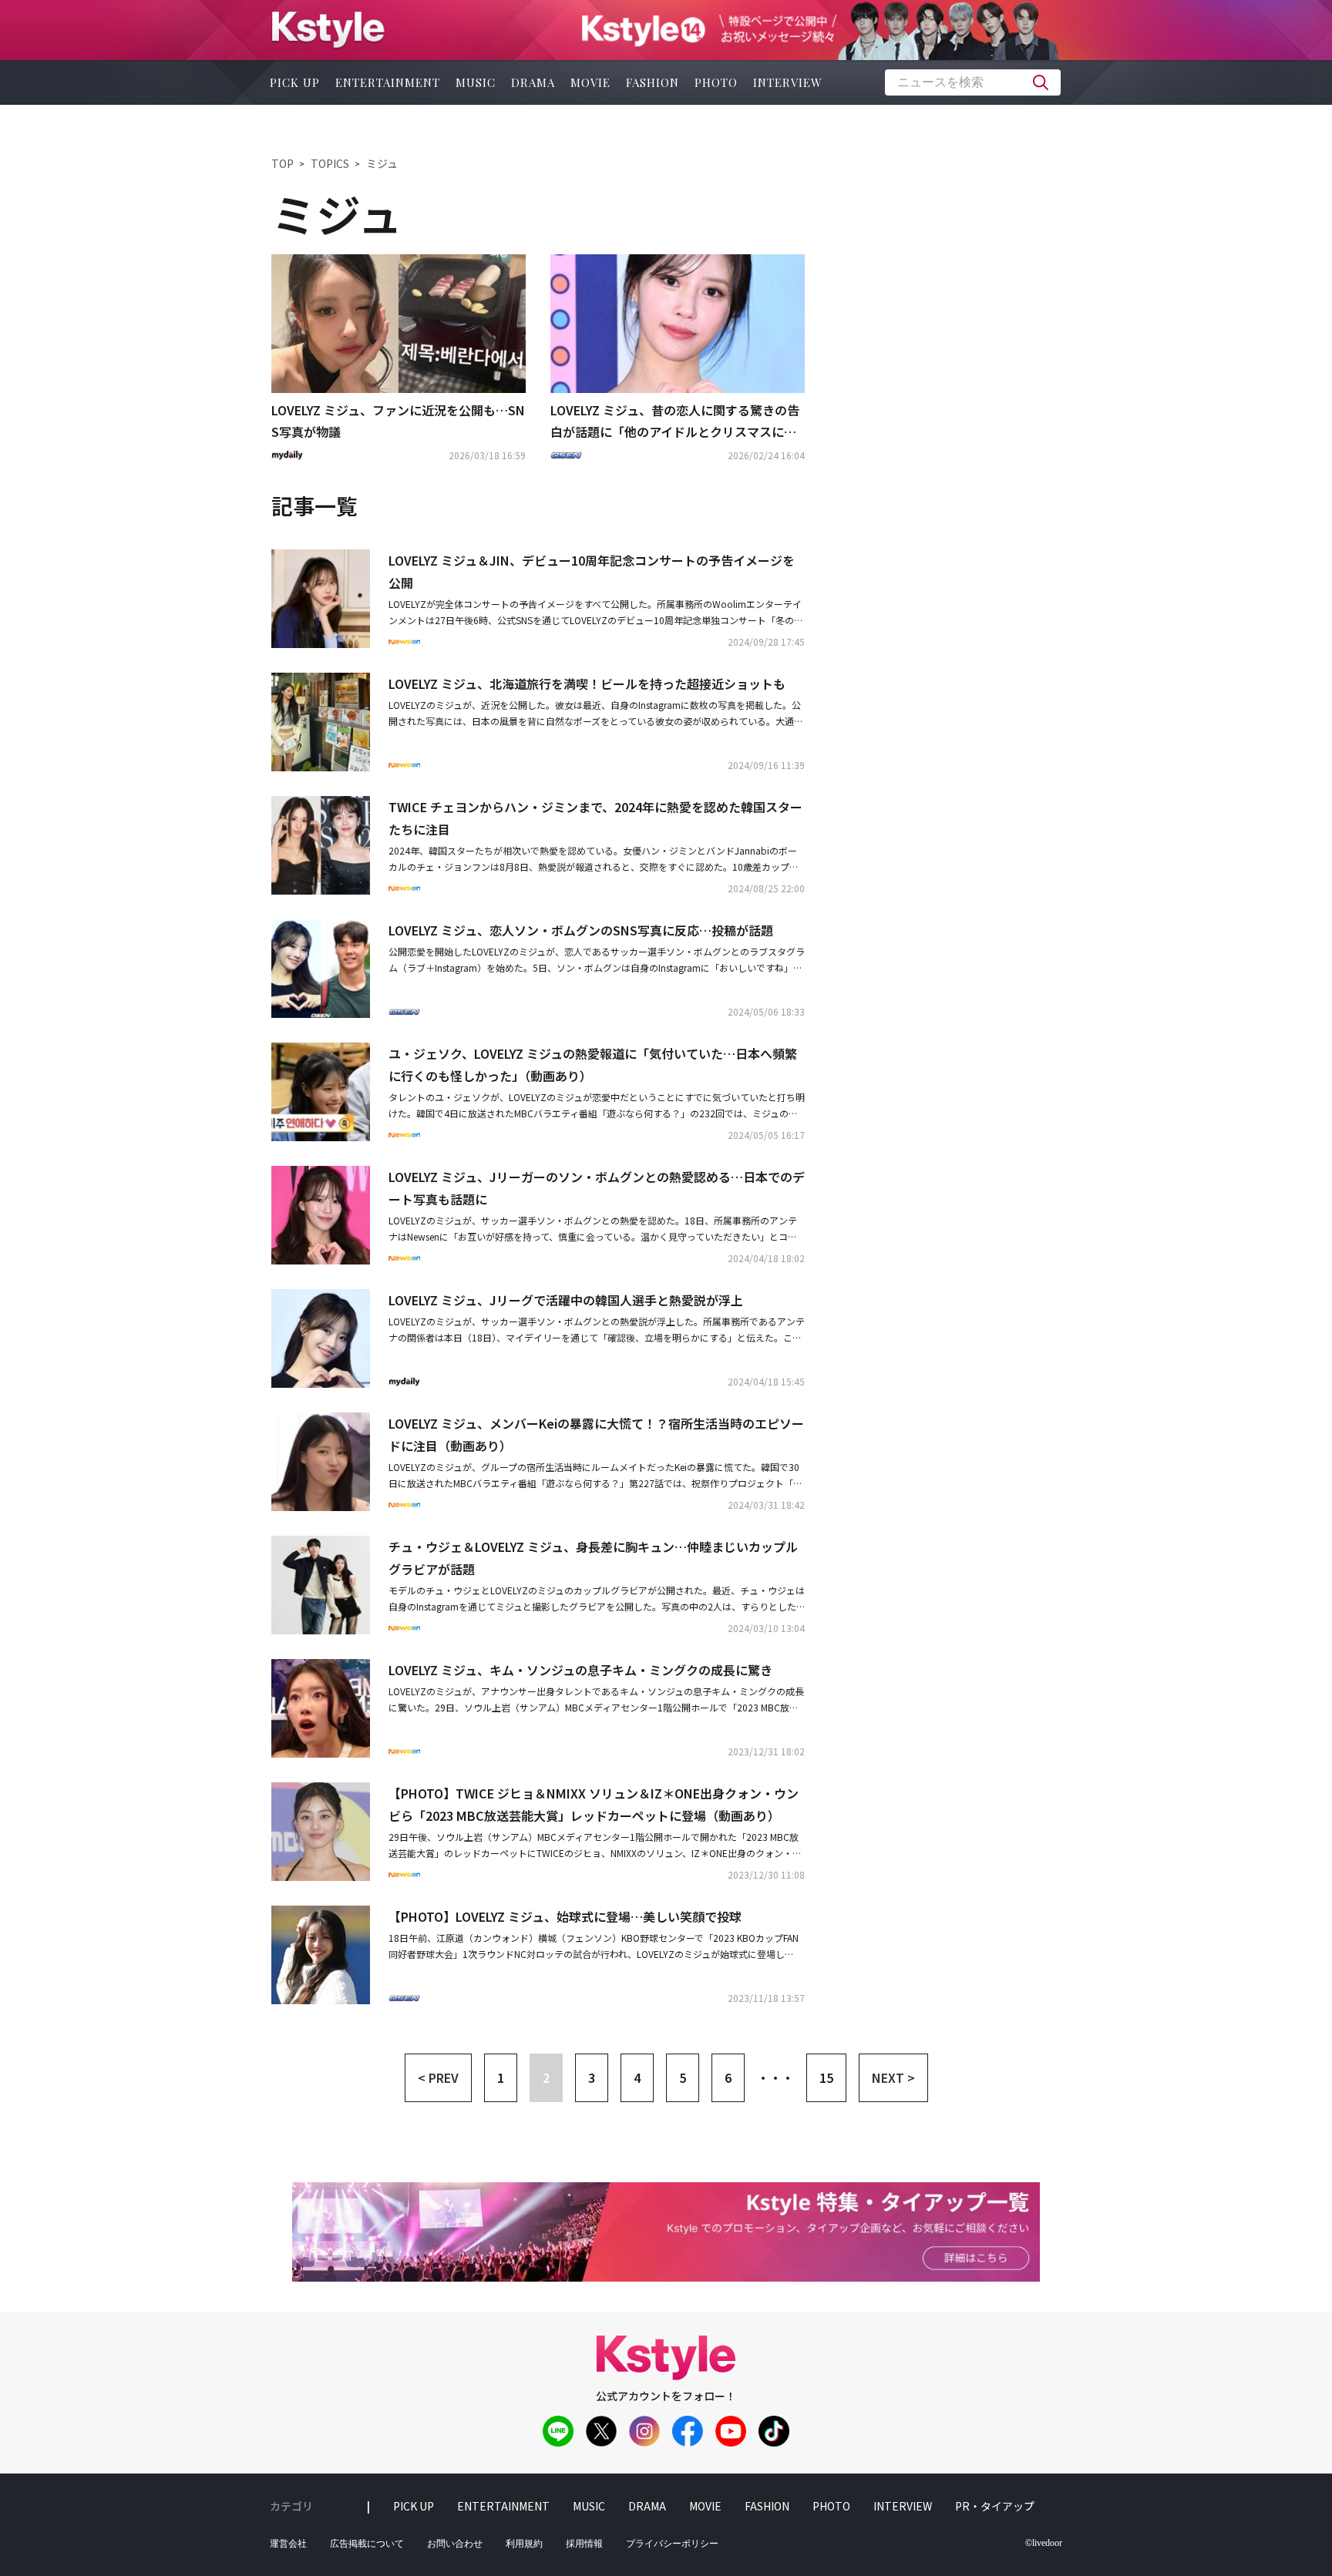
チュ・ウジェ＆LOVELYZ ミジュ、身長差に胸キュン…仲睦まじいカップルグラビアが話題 (593, 1558)
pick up (295, 82)
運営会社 (288, 2544)
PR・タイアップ (995, 2506)
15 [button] (826, 2077)
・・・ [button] (775, 2077)
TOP (283, 163)
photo (716, 82)
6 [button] (728, 2077)
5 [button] (683, 2077)
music (476, 82)
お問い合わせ (455, 2544)
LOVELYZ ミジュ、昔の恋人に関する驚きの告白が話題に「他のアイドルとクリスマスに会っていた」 (675, 422)
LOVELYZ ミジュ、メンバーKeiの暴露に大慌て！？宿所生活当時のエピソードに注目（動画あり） (596, 1434)
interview (788, 82)
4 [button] (637, 2077)
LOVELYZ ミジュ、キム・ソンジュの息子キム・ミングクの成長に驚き (580, 1670)
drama (533, 82)
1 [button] (501, 2077)
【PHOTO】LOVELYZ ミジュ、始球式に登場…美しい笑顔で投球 (565, 1916)
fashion (653, 82)
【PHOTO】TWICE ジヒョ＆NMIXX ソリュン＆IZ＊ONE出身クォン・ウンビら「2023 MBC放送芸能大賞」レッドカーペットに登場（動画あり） (594, 1804)
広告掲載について (367, 2544)
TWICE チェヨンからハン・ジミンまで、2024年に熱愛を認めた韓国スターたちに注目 (595, 818)
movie (590, 82)
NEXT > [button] (893, 2077)
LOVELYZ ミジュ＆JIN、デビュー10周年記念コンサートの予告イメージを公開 (592, 571)
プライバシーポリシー (672, 2544)
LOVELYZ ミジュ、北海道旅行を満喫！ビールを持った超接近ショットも (587, 683)
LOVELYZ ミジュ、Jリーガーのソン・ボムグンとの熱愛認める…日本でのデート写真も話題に (597, 1188)
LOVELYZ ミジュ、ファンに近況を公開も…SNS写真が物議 (398, 421)
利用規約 (524, 2544)
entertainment (388, 82)
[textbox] (973, 82)
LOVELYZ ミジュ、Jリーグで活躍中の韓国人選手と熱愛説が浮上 (566, 1300)
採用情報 (584, 2544)
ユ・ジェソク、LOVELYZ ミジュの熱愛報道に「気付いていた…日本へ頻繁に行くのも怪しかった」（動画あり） (593, 1065)
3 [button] (592, 2077)
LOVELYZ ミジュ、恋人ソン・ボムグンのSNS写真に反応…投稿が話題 (581, 930)
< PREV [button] (438, 2077)
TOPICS (330, 163)
